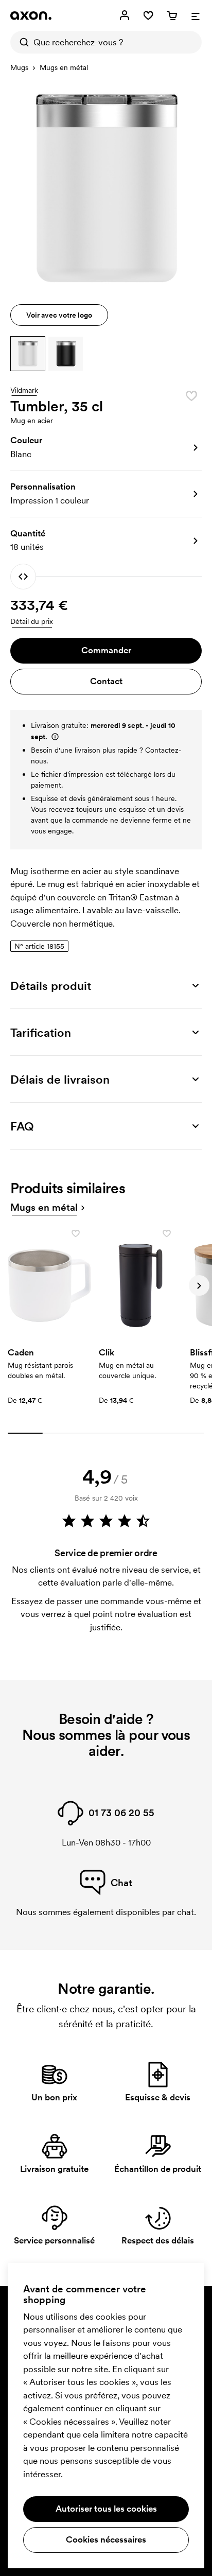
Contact (106, 681)
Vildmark (24, 391)
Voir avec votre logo (59, 315)
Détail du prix (32, 621)
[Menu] (196, 15)
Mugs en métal (64, 67)
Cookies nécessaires (106, 2539)
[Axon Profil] (31, 15)
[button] (28, 354)
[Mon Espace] (125, 15)
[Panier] (172, 15)
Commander (106, 650)
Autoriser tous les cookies (106, 2509)
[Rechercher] (22, 42)
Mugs (19, 67)
